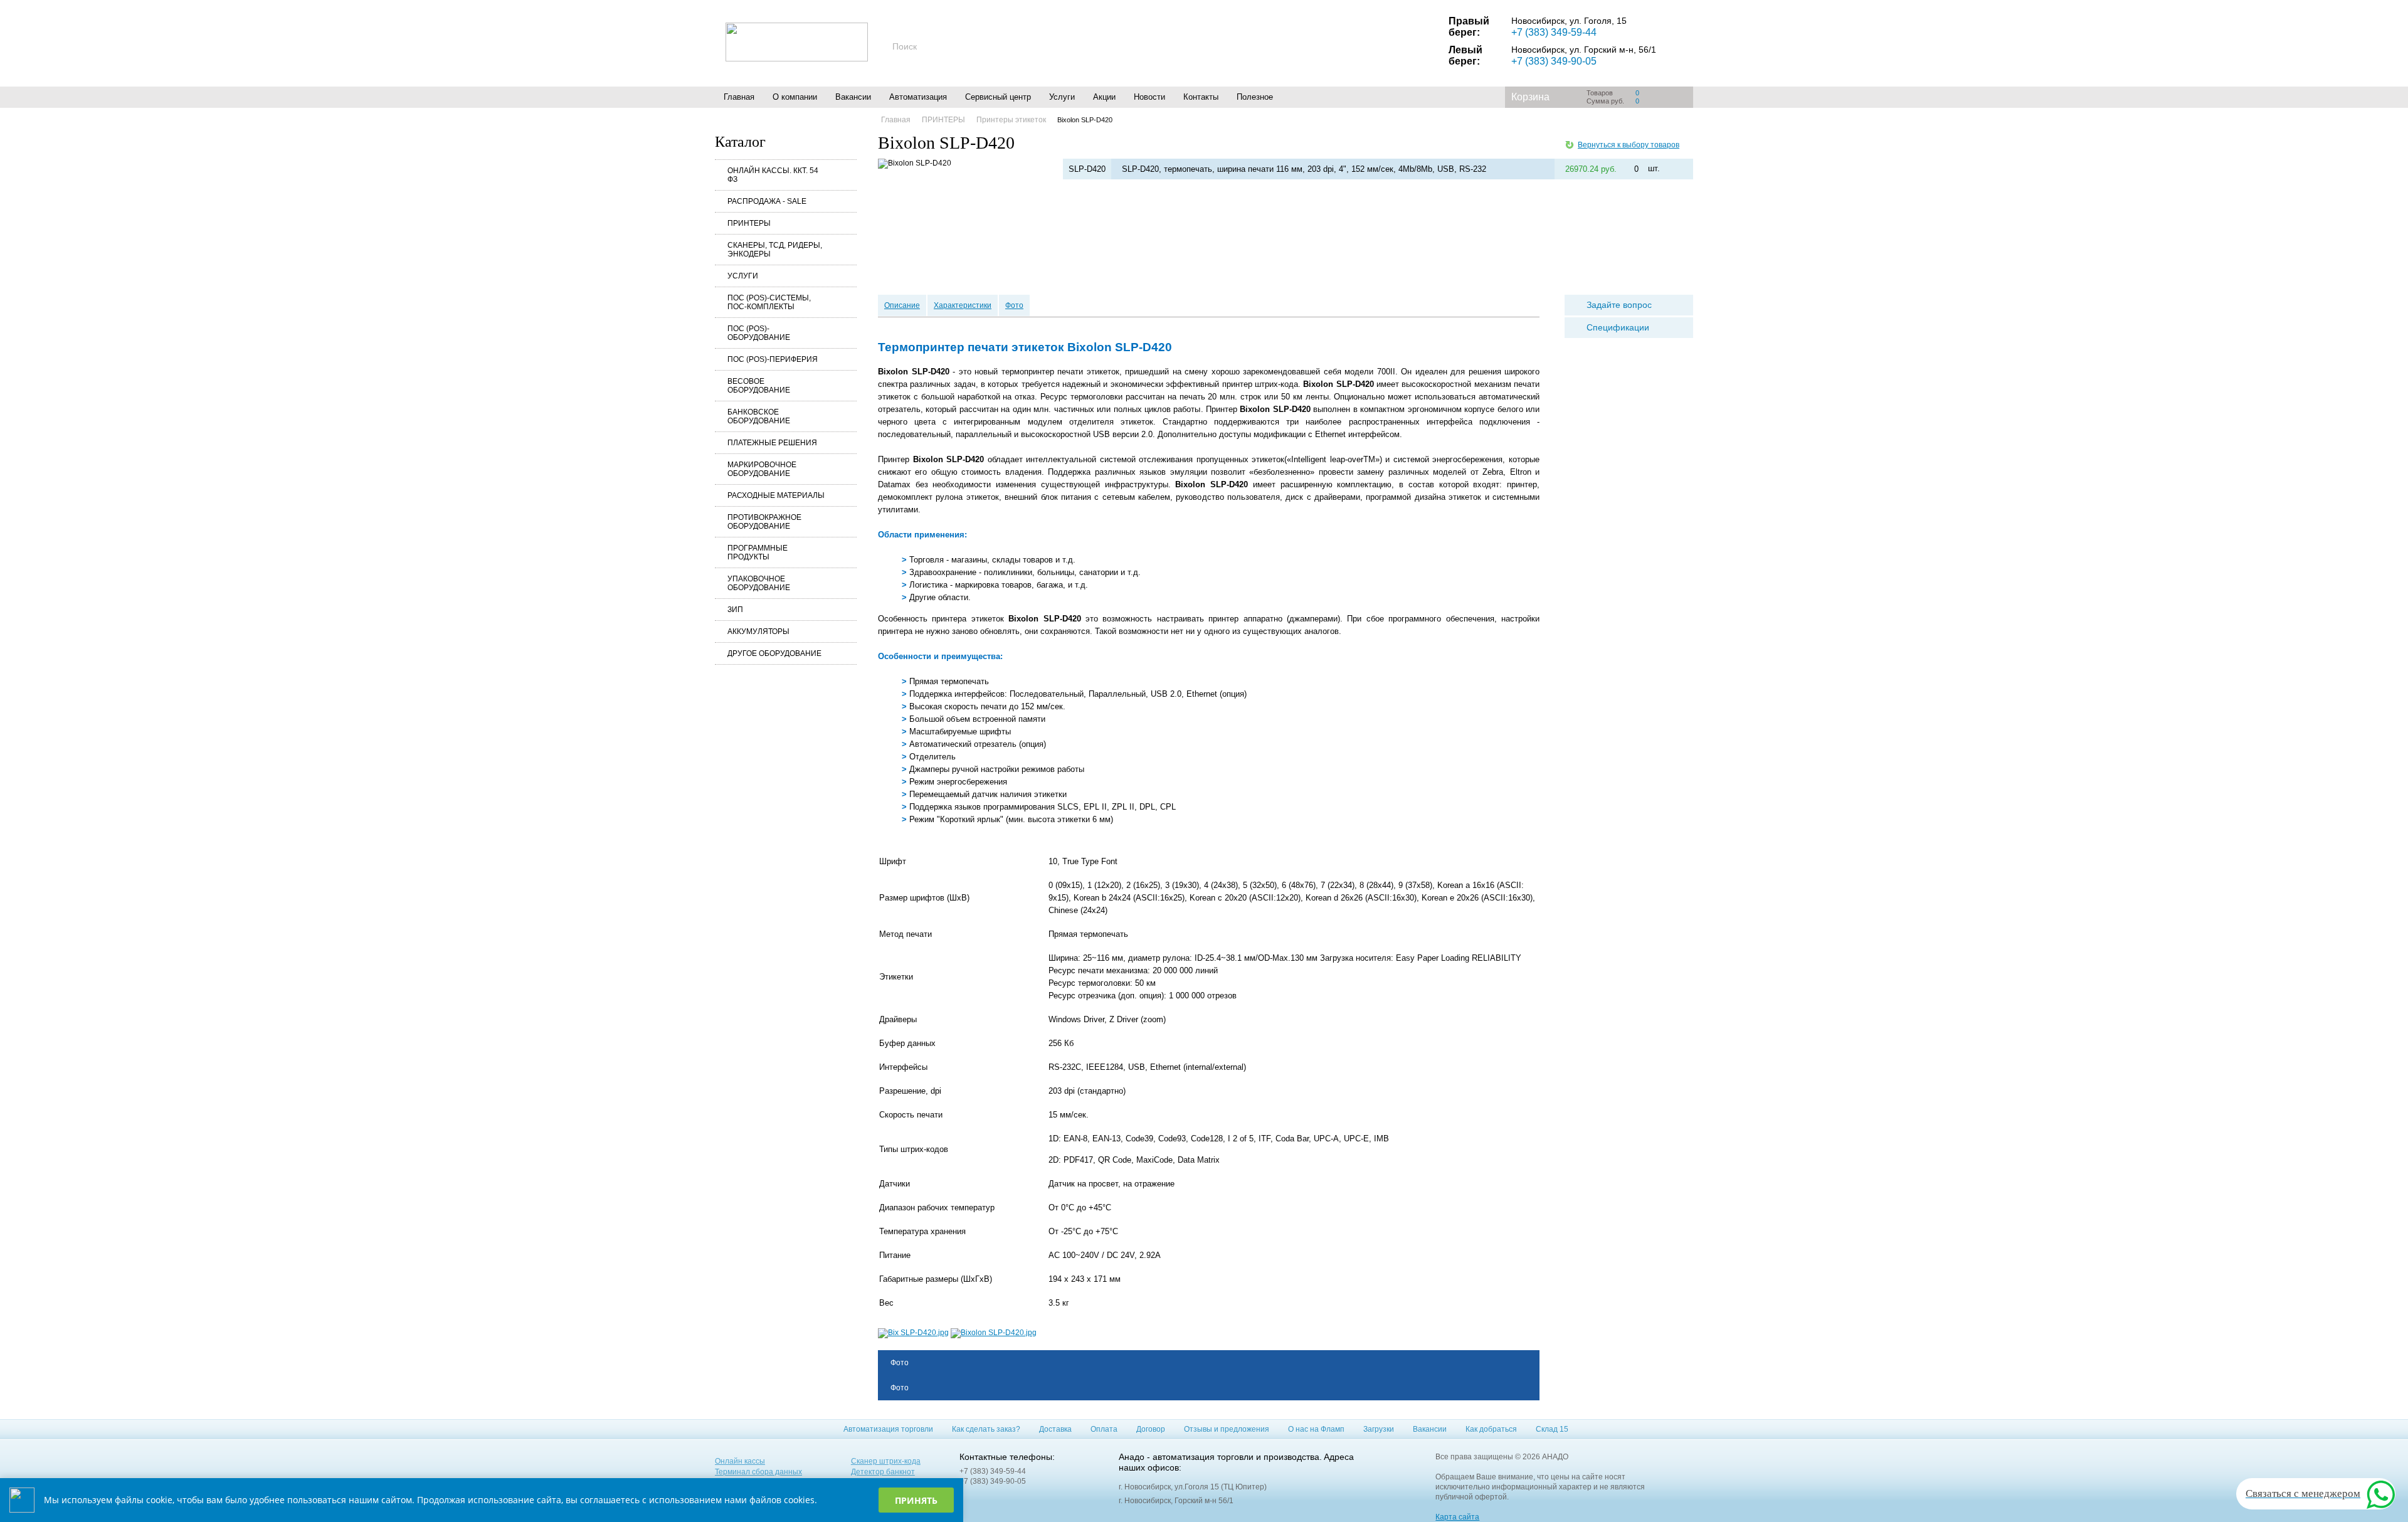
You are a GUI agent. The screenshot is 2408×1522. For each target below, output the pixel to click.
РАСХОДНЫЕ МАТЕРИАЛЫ (776, 495)
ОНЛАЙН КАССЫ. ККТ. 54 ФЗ (773, 175)
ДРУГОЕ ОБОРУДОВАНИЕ (774, 653)
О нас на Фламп (1316, 1429)
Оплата (1104, 1429)
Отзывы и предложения (1227, 1429)
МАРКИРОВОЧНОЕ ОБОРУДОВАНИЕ (762, 469)
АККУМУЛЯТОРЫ (758, 632)
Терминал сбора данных (758, 1472)
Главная (739, 97)
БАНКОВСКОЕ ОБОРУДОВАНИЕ (759, 416)
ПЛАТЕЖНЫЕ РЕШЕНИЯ (772, 443)
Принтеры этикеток (1011, 120)
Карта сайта (1457, 1517)
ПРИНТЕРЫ (749, 223)
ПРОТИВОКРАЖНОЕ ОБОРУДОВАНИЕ (764, 522)
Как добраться (1491, 1429)
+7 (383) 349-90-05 (1554, 61)
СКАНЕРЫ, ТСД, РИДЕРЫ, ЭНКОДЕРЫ (775, 250)
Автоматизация (918, 97)
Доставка (1055, 1429)
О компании (795, 97)
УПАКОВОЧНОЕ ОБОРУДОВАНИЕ (759, 583)
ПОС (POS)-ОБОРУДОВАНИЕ (759, 333)
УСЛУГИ (743, 276)
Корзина (1530, 97)
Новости (1149, 97)
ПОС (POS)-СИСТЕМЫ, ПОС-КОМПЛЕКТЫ (769, 302)
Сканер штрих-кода (886, 1461)
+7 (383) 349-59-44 (1554, 32)
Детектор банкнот (883, 1472)
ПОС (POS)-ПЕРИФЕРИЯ (773, 359)
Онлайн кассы (740, 1461)
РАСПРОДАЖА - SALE (767, 201)
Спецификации (1618, 327)
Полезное (1255, 97)
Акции (1104, 97)
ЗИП (735, 610)
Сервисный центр (998, 97)
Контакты (1201, 97)
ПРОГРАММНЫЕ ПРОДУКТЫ (758, 552)
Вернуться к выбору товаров (1629, 145)
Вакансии (853, 97)
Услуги (1062, 97)
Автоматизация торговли (888, 1429)
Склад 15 (1552, 1429)
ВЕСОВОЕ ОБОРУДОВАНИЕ (759, 386)
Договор (1151, 1429)
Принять (916, 1500)
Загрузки (1379, 1429)
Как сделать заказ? (986, 1429)
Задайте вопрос (1619, 305)
